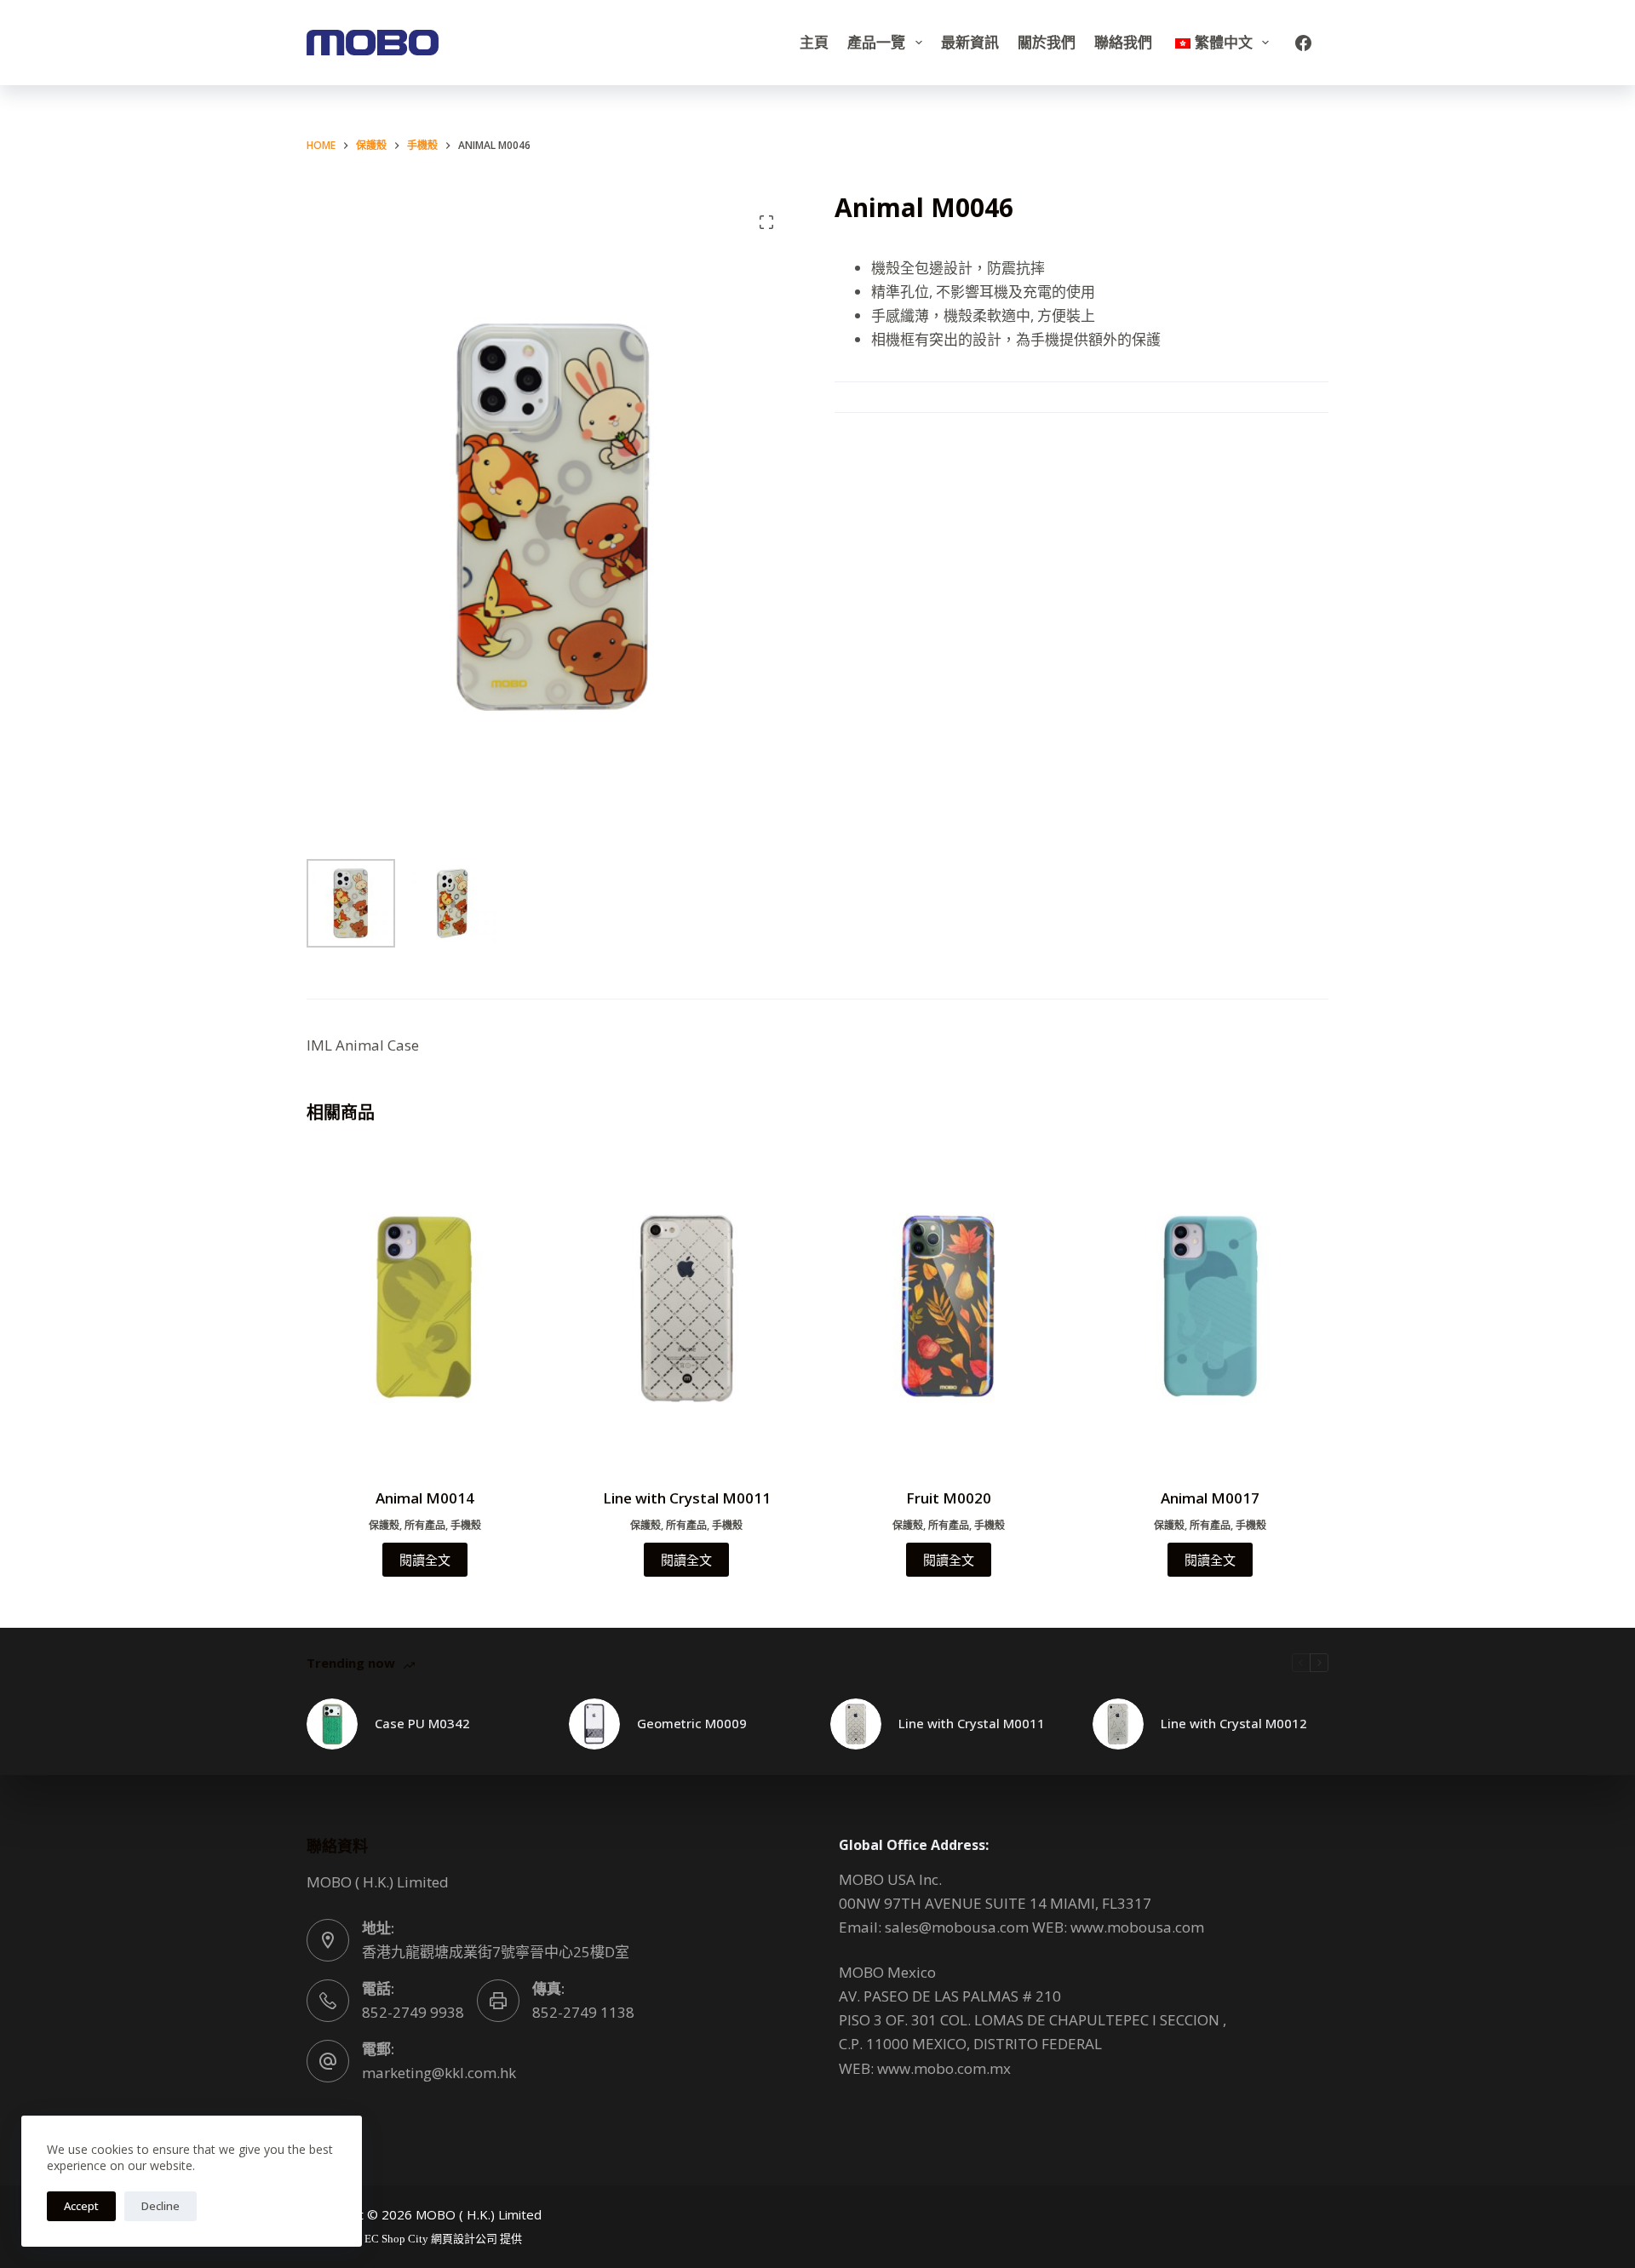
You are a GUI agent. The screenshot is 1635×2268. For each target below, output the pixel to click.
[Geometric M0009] (594, 1724)
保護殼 (384, 1525)
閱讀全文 (425, 1560)
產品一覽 (876, 42)
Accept (81, 2206)
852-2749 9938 (413, 2012)
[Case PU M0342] (332, 1724)
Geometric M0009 (692, 1723)
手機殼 (466, 1525)
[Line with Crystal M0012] (1118, 1724)
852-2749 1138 (583, 2012)
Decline (161, 2206)
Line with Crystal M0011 (687, 1498)
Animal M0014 (425, 1498)
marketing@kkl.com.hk (439, 2073)
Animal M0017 (1210, 1498)
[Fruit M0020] (949, 1309)
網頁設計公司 (464, 2239)
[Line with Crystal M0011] (687, 1309)
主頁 (814, 42)
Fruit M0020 (949, 1498)
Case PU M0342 (422, 1723)
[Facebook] (1303, 43)
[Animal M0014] (425, 1309)
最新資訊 (970, 42)
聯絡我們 (1123, 42)
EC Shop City (398, 2239)
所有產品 (425, 1525)
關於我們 (1047, 42)
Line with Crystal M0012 (1234, 1723)
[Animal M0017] (1211, 1309)
